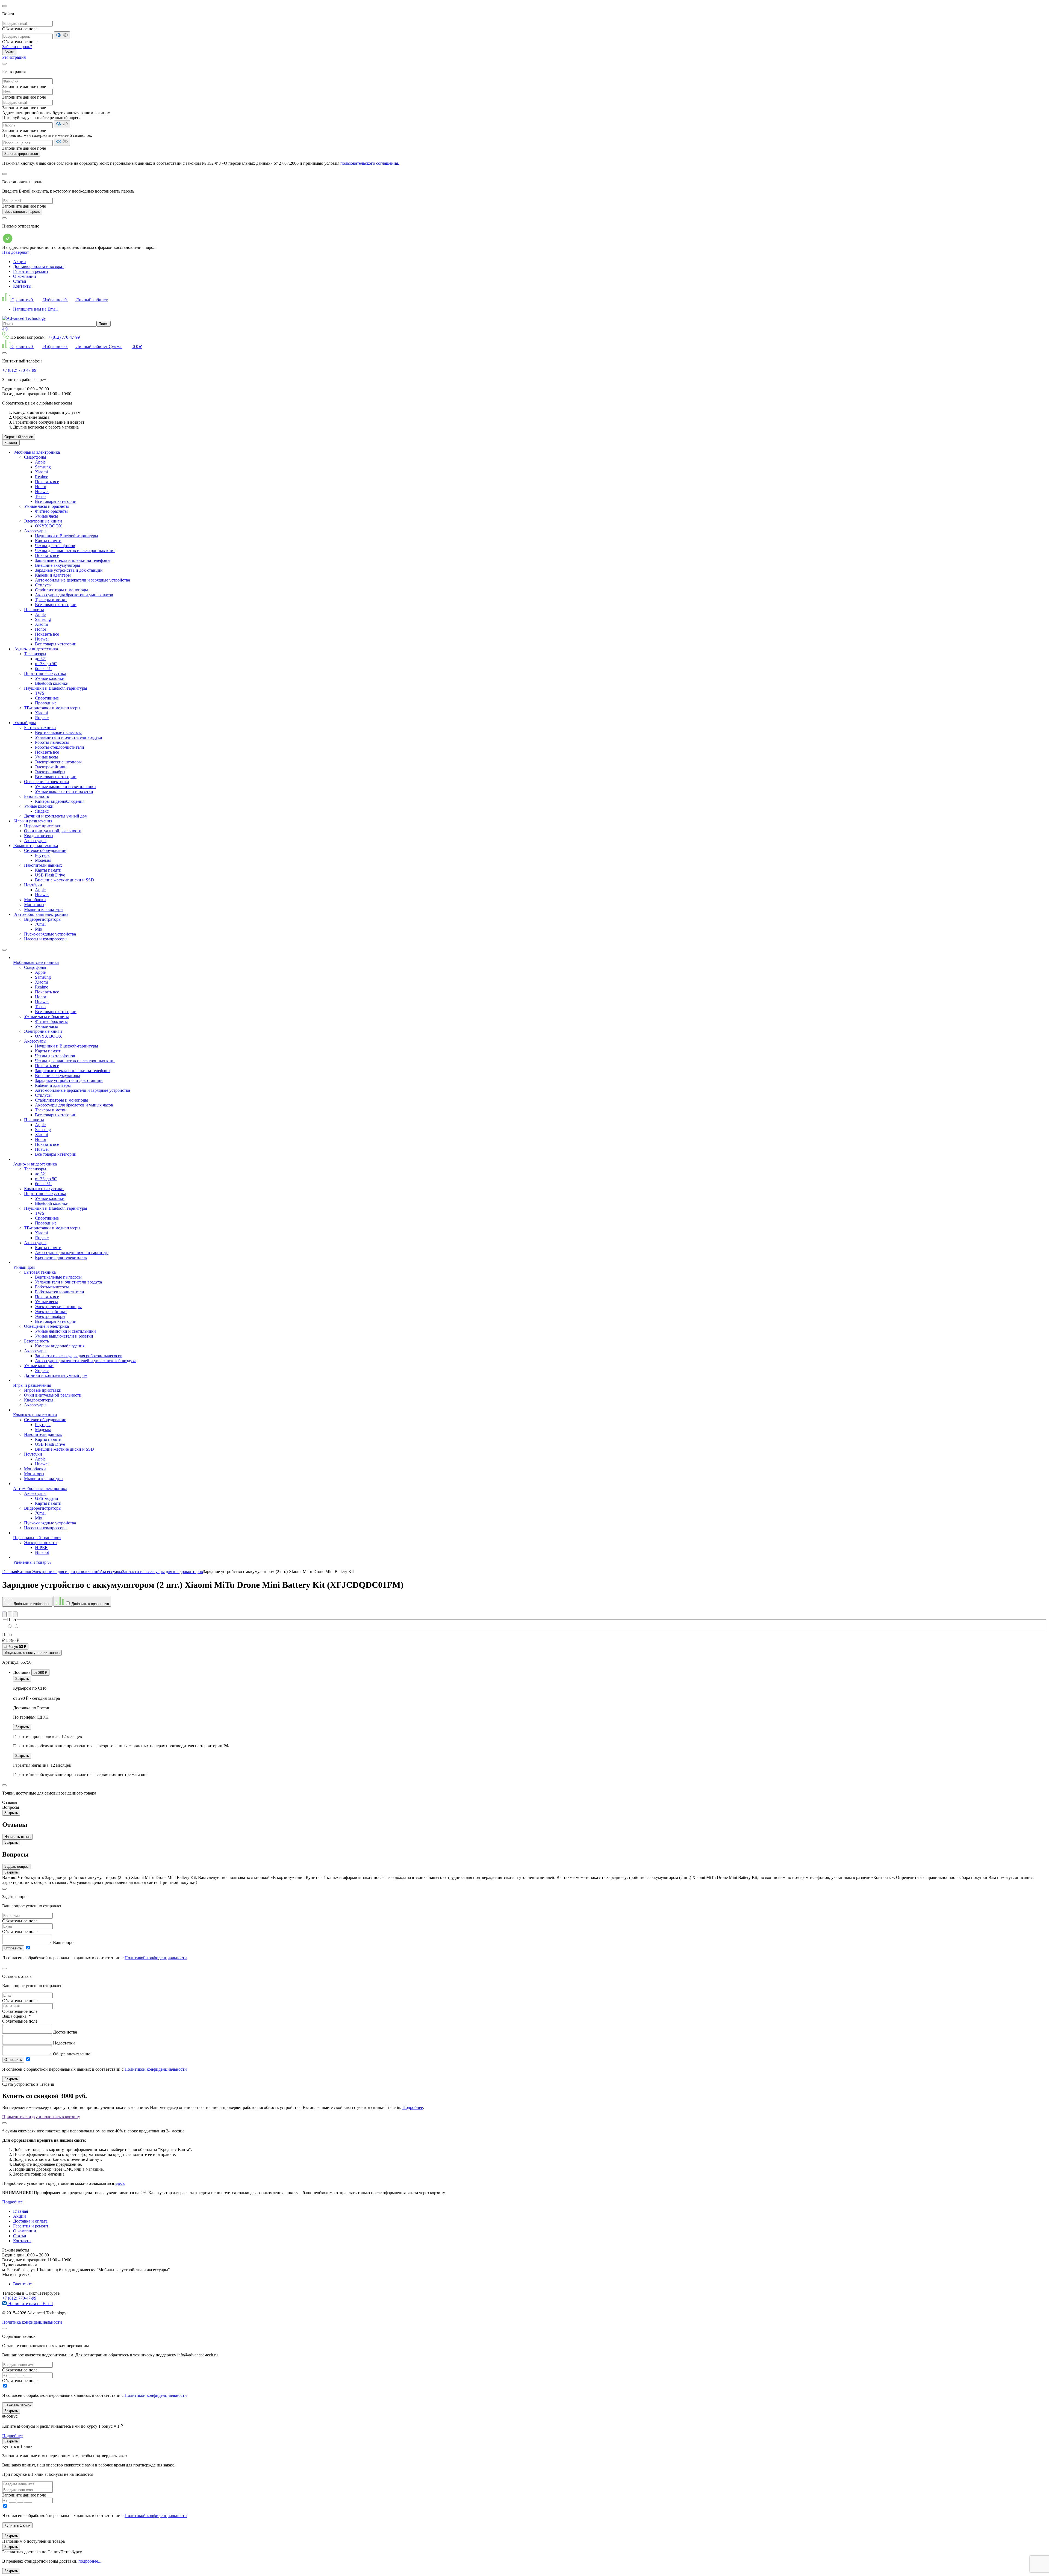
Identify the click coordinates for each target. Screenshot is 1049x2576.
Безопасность (36, 796)
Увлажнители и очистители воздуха (68, 737)
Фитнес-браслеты (51, 511)
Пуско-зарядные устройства (50, 934)
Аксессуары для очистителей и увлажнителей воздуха (86, 1361)
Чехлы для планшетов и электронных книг (75, 551)
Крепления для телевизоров (61, 1257)
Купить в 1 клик (17, 2525)
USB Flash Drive (50, 875)
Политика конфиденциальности (32, 2322)
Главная (20, 2211)
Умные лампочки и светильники (65, 787)
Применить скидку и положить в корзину (41, 2117)
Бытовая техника (40, 728)
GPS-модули (47, 1498)
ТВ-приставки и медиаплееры (52, 708)
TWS (40, 693)
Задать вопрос (17, 1867)
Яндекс (42, 718)
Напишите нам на (30, 2304)
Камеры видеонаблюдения (60, 801)
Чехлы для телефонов (55, 546)
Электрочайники (51, 767)
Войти (9, 52)
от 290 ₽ (40, 1673)
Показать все (47, 482)
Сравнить (22, 300)
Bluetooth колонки (52, 683)
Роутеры (43, 855)
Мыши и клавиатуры (44, 909)
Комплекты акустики (44, 1189)
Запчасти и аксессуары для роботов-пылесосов (79, 1356)
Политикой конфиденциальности (156, 1958)
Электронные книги (43, 521)
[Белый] (10, 1626)
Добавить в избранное (31, 1604)
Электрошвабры (50, 772)
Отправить (13, 1948)
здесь (120, 2183)
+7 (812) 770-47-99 (63, 337)
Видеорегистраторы (43, 919)
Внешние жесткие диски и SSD (64, 880)
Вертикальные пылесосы (58, 732)
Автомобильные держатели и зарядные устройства (82, 580)
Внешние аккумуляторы (58, 565)
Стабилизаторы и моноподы (61, 590)
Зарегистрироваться (21, 154)
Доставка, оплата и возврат (39, 266)
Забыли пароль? (17, 47)
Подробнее (413, 2107)
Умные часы (46, 516)
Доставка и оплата (30, 2221)
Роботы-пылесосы (52, 742)
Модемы (43, 860)
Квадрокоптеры (39, 836)
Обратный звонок (19, 437)
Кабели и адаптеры (53, 575)
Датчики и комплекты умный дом (56, 816)
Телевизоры (35, 654)
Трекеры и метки (51, 600)
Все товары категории (56, 501)
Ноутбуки (33, 885)
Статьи (20, 281)
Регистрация (14, 57)
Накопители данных (43, 865)
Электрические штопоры (58, 762)
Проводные (46, 703)
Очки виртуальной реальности (53, 831)
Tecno (40, 496)
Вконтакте (23, 2284)
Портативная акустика (45, 673)
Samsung (43, 467)
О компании (25, 276)
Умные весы (46, 757)
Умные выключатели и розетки (64, 791)
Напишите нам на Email (35, 309)
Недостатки (64, 2043)
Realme (42, 477)
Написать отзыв (17, 1837)
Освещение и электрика (46, 782)
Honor (41, 487)
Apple (40, 462)
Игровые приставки (43, 826)
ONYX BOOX (48, 526)
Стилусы (43, 585)
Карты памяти (48, 541)
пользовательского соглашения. (370, 163)
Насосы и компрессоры (46, 939)
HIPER (41, 1547)
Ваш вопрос (64, 1942)
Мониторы (34, 905)
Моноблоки (35, 900)
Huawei (42, 492)
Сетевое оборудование (45, 850)
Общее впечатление (72, 2054)
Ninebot (42, 1552)
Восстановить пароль (22, 212)
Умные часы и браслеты (46, 506)
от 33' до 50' (46, 664)
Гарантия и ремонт (31, 271)
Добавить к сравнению (90, 1604)
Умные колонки (50, 678)
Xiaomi (41, 472)
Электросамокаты (41, 1543)
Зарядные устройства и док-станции (69, 570)
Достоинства (65, 2032)
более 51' (43, 669)
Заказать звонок (18, 2405)
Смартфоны (35, 457)
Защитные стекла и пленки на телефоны (73, 560)
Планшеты (34, 610)
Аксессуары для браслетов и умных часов (74, 595)
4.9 (5, 329)
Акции (20, 262)
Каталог (11, 443)
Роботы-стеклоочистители (60, 747)
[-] (16, 1626)
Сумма (125, 346)
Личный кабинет (91, 300)
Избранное (54, 300)
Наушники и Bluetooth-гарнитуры (67, 536)
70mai (40, 924)
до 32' (40, 659)
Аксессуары (35, 531)
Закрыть (22, 1679)
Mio (39, 929)
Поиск (104, 324)
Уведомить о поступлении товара (32, 1653)
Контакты (22, 286)
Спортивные (47, 698)
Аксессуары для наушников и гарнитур (72, 1252)
